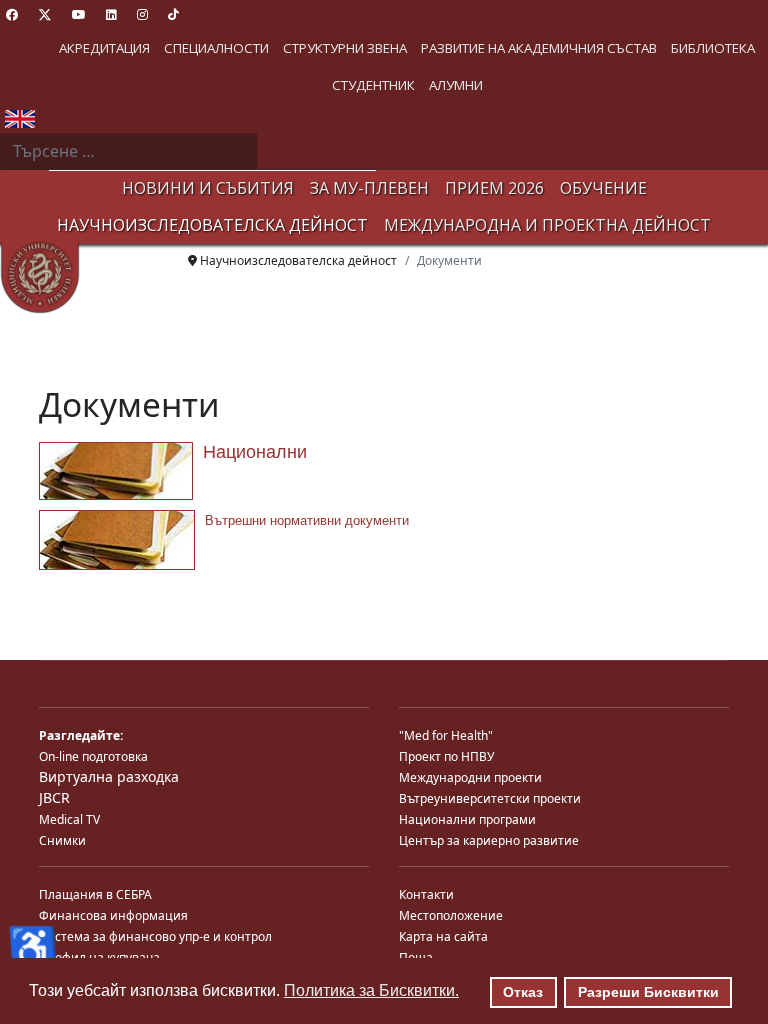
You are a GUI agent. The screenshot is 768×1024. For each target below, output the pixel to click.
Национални (255, 452)
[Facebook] (12, 14)
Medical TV (69, 819)
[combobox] (128, 152)
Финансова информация (113, 915)
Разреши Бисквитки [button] (648, 992)
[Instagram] (142, 14)
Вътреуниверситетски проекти (490, 798)
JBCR (54, 797)
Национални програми (467, 819)
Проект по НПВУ (446, 756)
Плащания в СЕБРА (95, 894)
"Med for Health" (446, 735)
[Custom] (173, 14)
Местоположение (451, 915)
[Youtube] (79, 14)
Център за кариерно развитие (489, 840)
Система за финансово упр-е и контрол (155, 936)
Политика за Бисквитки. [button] (371, 990)
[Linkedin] (111, 14)
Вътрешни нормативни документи (307, 520)
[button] (104, 48)
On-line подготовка (93, 756)
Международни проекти (470, 777)
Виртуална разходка (109, 776)
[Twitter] (45, 14)
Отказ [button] (523, 992)
